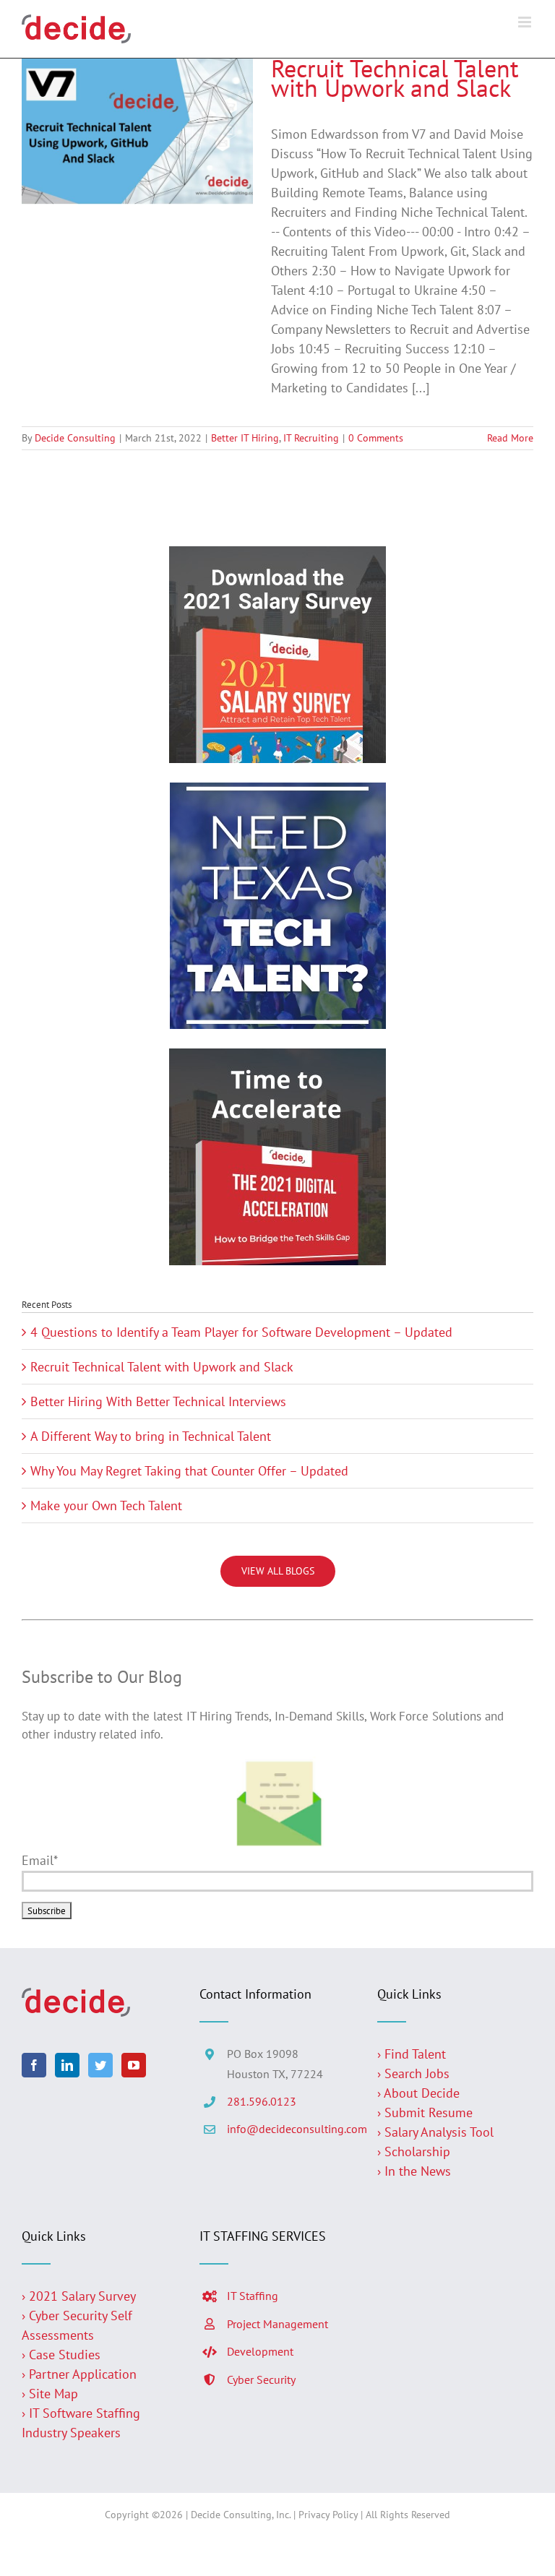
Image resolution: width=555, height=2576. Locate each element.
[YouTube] (134, 2065)
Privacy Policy (328, 2515)
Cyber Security (261, 2379)
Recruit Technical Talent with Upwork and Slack (395, 78)
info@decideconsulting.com (291, 2129)
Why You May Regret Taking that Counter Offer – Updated (189, 1471)
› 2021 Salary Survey (79, 2296)
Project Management (277, 2324)
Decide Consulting (75, 438)
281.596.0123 (262, 2101)
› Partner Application (79, 2374)
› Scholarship (414, 2151)
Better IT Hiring (245, 438)
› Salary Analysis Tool (435, 2132)
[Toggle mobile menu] (526, 22)
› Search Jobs (413, 2073)
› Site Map (50, 2394)
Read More (510, 438)
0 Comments (376, 438)
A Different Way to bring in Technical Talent (151, 1436)
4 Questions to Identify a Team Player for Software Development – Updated (241, 1332)
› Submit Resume (425, 2112)
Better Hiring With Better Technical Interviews (158, 1401)
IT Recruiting (311, 438)
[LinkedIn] (67, 2065)
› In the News (414, 2171)
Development (260, 2351)
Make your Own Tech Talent (106, 1505)
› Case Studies (61, 2355)
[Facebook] (34, 2065)
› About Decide (418, 2093)
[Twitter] (100, 2065)
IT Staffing (253, 2296)
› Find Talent (412, 2054)
